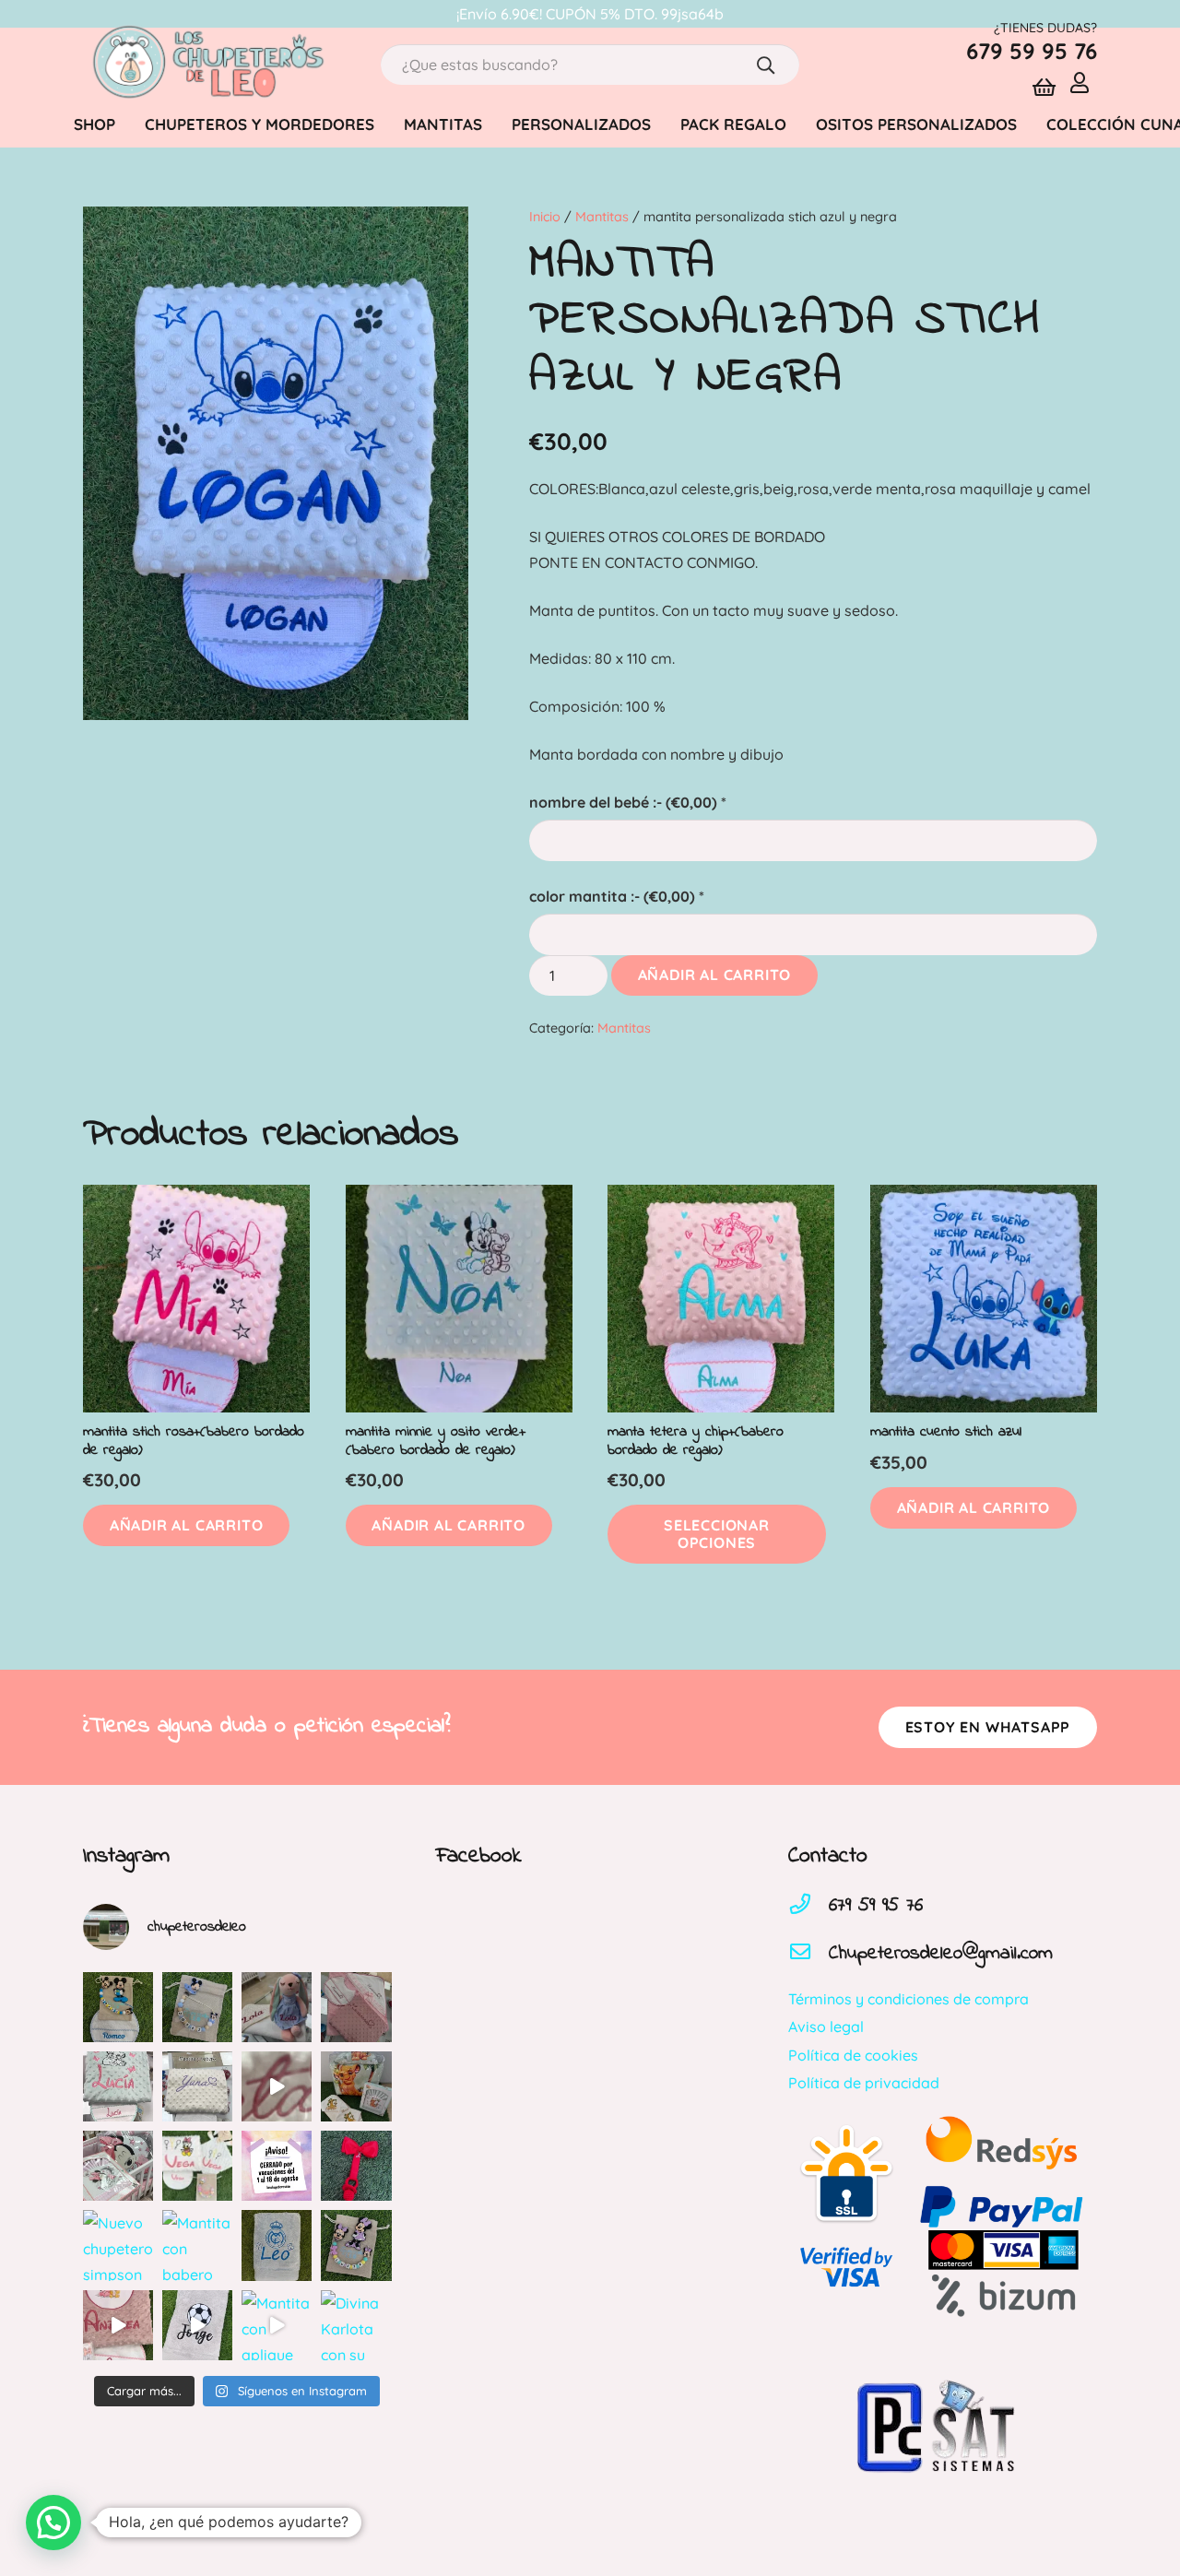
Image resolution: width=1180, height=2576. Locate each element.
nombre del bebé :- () (628, 802)
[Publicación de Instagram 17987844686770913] (197, 2007)
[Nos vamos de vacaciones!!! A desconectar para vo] (277, 2166)
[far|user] (1084, 82)
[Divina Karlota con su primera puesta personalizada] (356, 2325)
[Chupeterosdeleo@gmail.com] (808, 1954)
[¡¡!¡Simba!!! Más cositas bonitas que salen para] (356, 2086)
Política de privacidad (864, 2083)
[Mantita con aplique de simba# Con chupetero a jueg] (277, 2325)
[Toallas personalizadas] (197, 2325)
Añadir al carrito (715, 975)
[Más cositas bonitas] (118, 2325)
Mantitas (602, 217)
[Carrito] (1044, 88)
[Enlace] (206, 65)
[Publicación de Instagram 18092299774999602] (356, 2007)
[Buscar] (766, 65)
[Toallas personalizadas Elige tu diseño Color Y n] (277, 2245)
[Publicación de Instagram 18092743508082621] (118, 2007)
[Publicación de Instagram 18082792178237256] (118, 2086)
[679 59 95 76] (808, 1906)
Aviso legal (826, 2027)
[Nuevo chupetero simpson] (118, 2245)
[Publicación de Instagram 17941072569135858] (277, 2007)
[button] (186, 1525)
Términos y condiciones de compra (909, 1999)
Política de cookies (853, 2055)
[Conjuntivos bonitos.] (197, 2166)
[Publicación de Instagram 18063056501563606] (277, 2086)
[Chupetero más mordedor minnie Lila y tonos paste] (356, 2245)
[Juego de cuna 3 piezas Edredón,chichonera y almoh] (118, 2166)
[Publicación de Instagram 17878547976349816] (197, 2086)
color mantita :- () (617, 896)
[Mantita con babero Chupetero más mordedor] (197, 2245)
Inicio (545, 217)
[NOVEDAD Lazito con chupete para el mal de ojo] (356, 2166)
